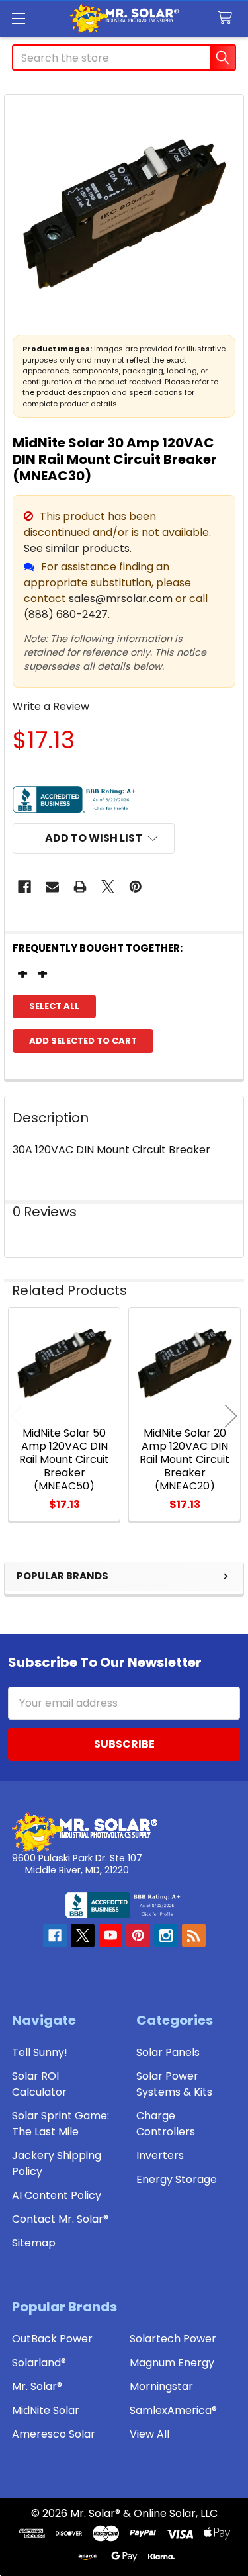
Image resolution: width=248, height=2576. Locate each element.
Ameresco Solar (54, 2434)
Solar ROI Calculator (39, 2084)
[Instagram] (166, 1935)
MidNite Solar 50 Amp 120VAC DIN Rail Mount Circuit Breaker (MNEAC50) (64, 1459)
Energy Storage (177, 2179)
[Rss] (194, 1935)
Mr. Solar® (37, 2386)
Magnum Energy (172, 2363)
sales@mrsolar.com (121, 599)
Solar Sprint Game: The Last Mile (61, 2124)
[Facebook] (24, 887)
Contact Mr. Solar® (60, 2219)
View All (149, 2434)
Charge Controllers (166, 2124)
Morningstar (161, 2386)
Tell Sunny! (40, 2052)
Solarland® (39, 2363)
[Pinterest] (136, 887)
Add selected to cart (83, 1041)
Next (231, 1416)
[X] (108, 887)
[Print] (80, 887)
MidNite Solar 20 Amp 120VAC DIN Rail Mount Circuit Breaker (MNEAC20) (185, 1459)
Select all (54, 1006)
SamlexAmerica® (173, 2410)
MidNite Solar (46, 2410)
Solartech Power (173, 2339)
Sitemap (34, 2243)
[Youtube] (110, 1935)
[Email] (52, 887)
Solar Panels (168, 2052)
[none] (124, 214)
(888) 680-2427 (66, 614)
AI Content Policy (57, 2195)
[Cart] (228, 18)
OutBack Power (52, 2339)
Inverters (160, 2155)
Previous (17, 1416)
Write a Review (51, 706)
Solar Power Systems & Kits (174, 2084)
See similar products (77, 548)
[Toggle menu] (18, 18)
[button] (94, 838)
